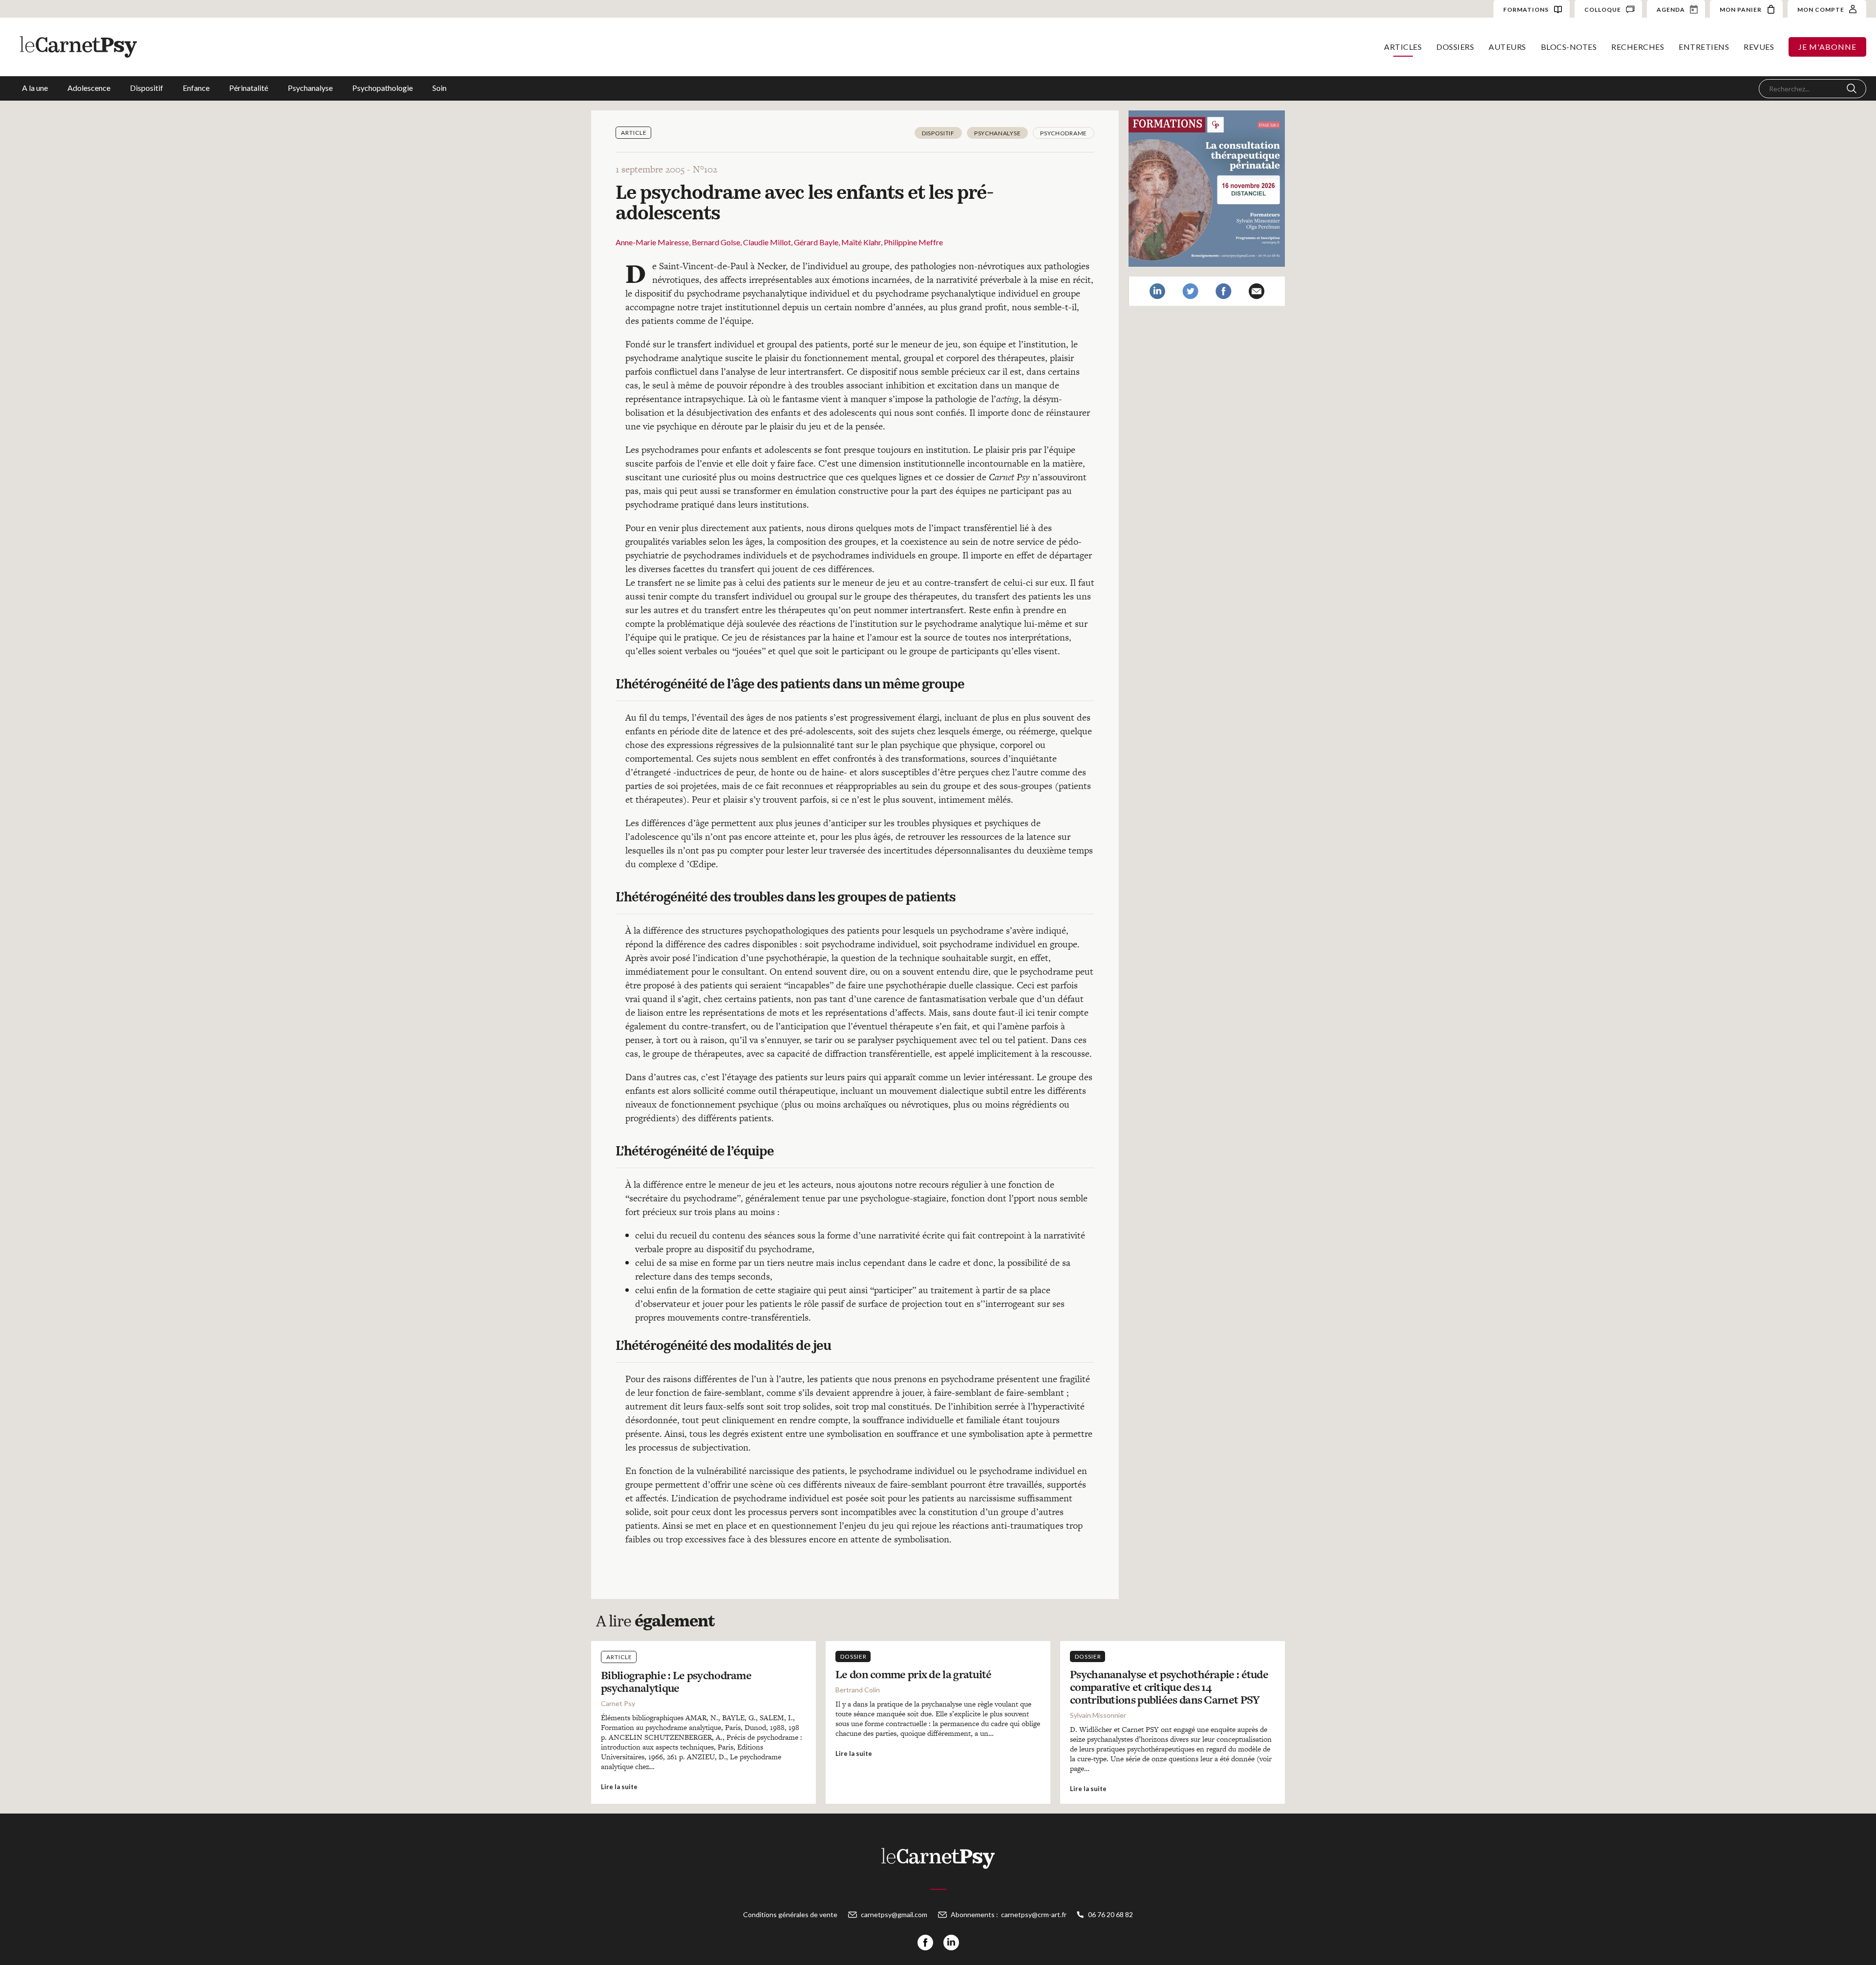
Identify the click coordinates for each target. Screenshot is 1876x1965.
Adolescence (89, 88)
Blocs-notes (1569, 47)
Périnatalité (249, 88)
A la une (35, 88)
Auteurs (1507, 47)
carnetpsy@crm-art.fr (1034, 1914)
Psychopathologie (383, 88)
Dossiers (1455, 47)
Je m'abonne (1827, 47)
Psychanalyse (310, 88)
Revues (1759, 47)
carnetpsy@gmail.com (894, 1914)
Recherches (1638, 47)
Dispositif (147, 88)
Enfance (196, 88)
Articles (1403, 47)
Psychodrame (1064, 133)
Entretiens (1704, 47)
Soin (439, 88)
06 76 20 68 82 (1110, 1914)
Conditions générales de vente (790, 1914)
